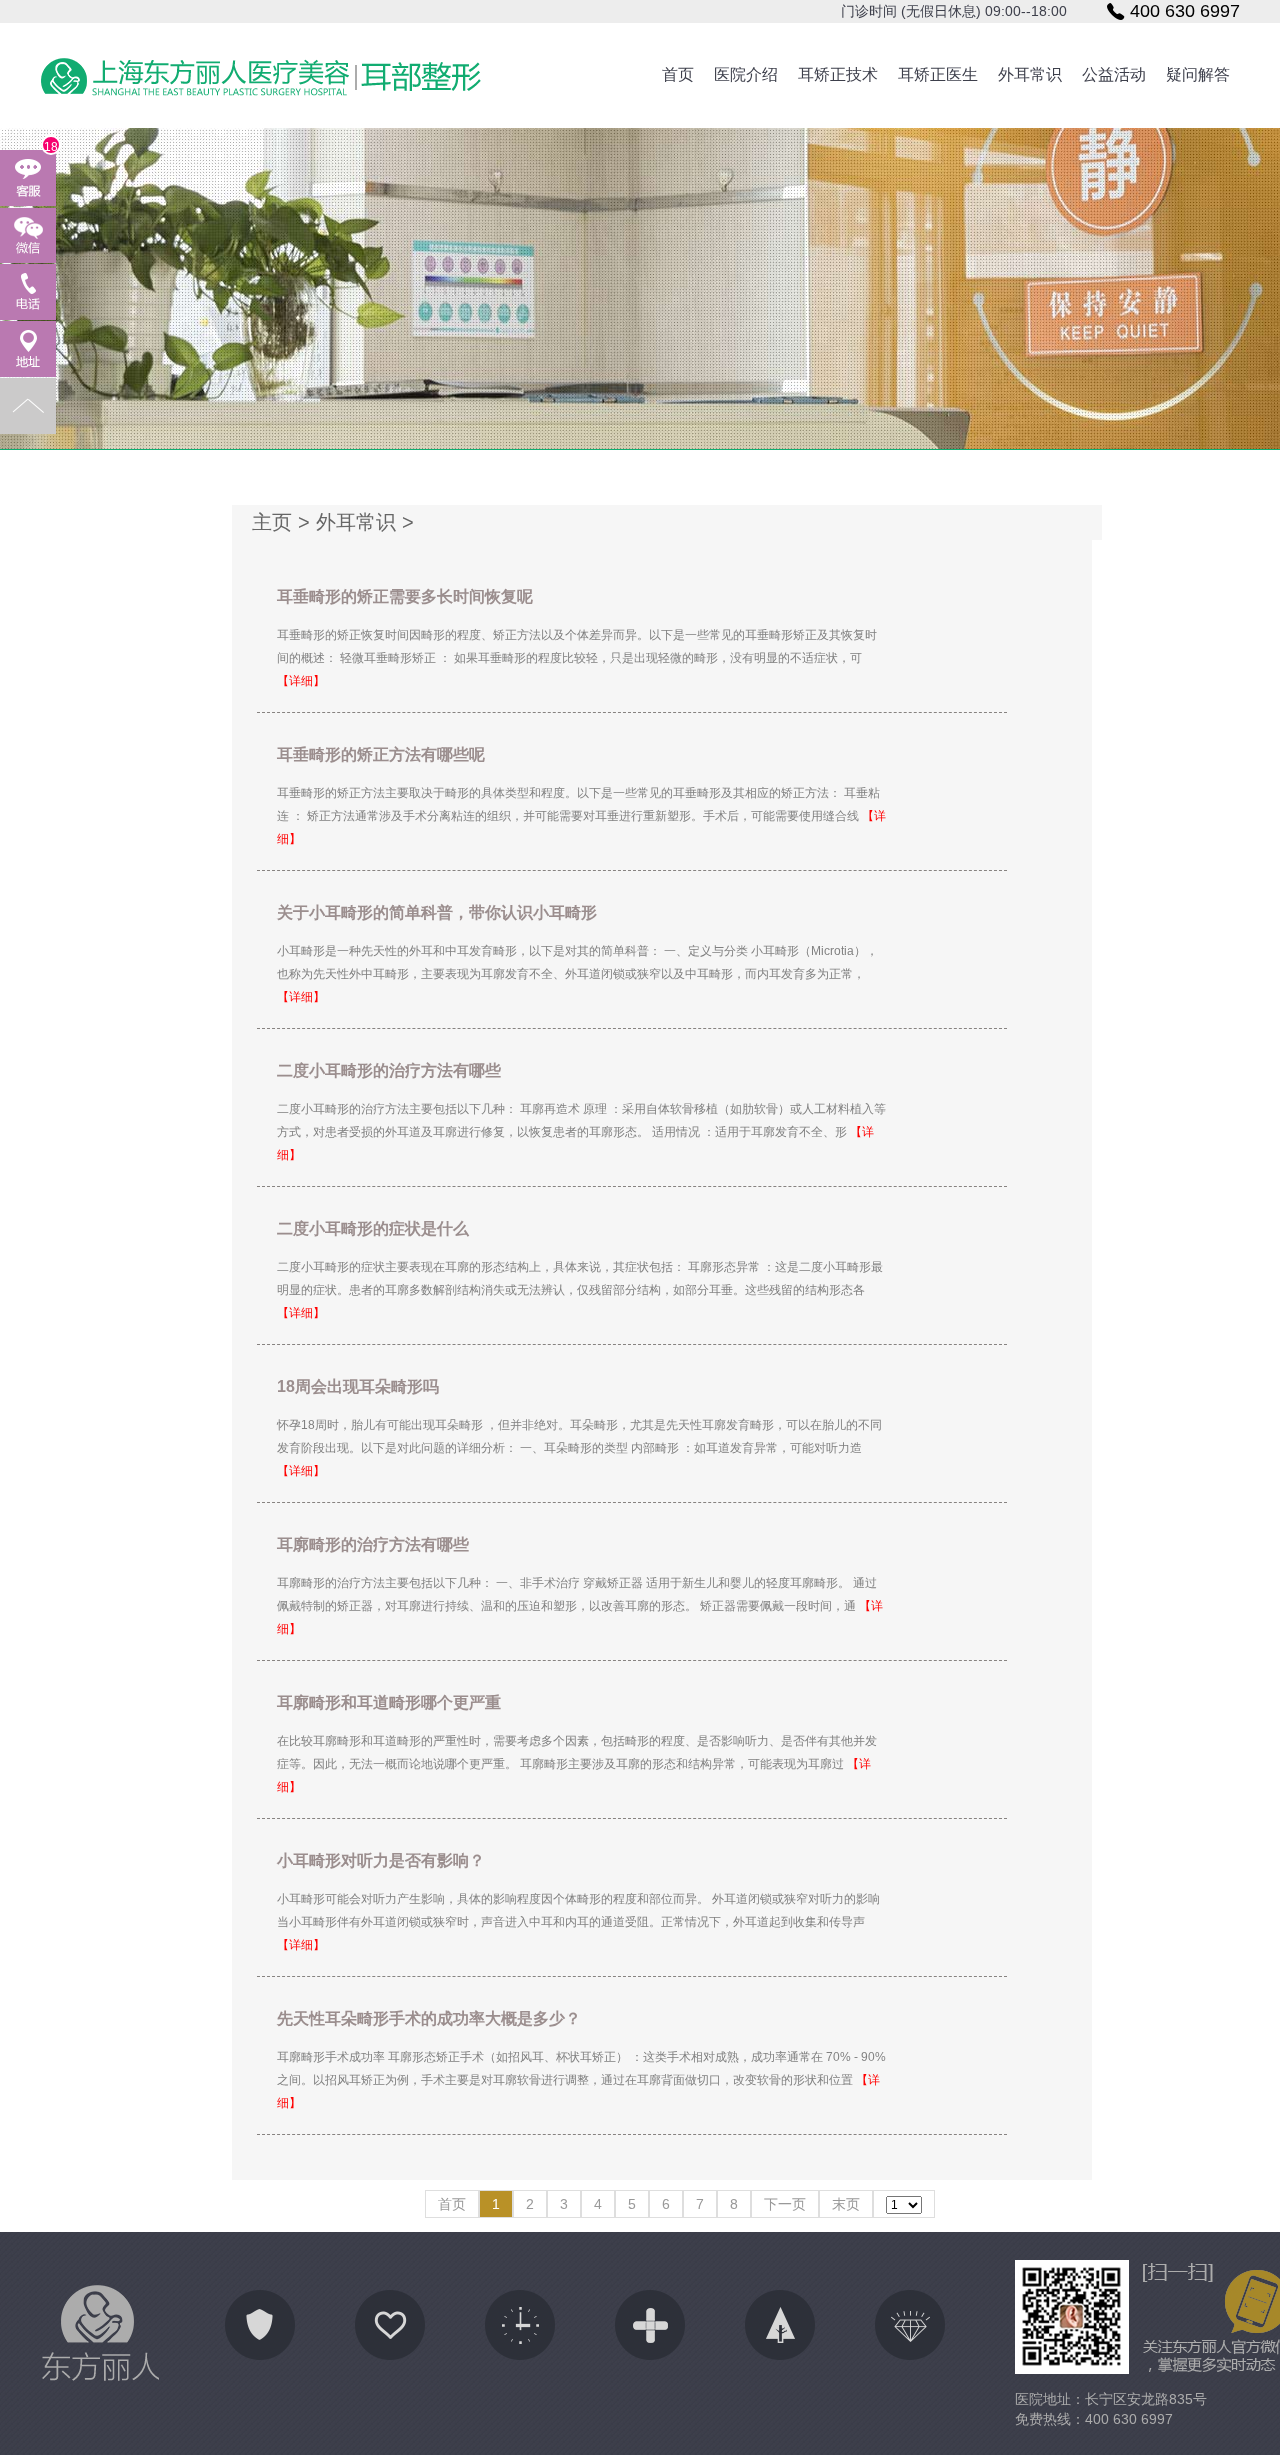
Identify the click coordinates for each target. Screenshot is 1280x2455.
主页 (272, 522)
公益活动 (1114, 74)
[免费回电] (28, 292)
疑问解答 (1198, 74)
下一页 (785, 2204)
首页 (678, 74)
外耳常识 (1030, 74)
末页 (846, 2204)
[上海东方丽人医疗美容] (260, 77)
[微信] (28, 235)
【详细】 (301, 681)
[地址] (28, 349)
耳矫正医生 (938, 74)
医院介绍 (746, 74)
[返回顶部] (28, 406)
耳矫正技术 (838, 74)
